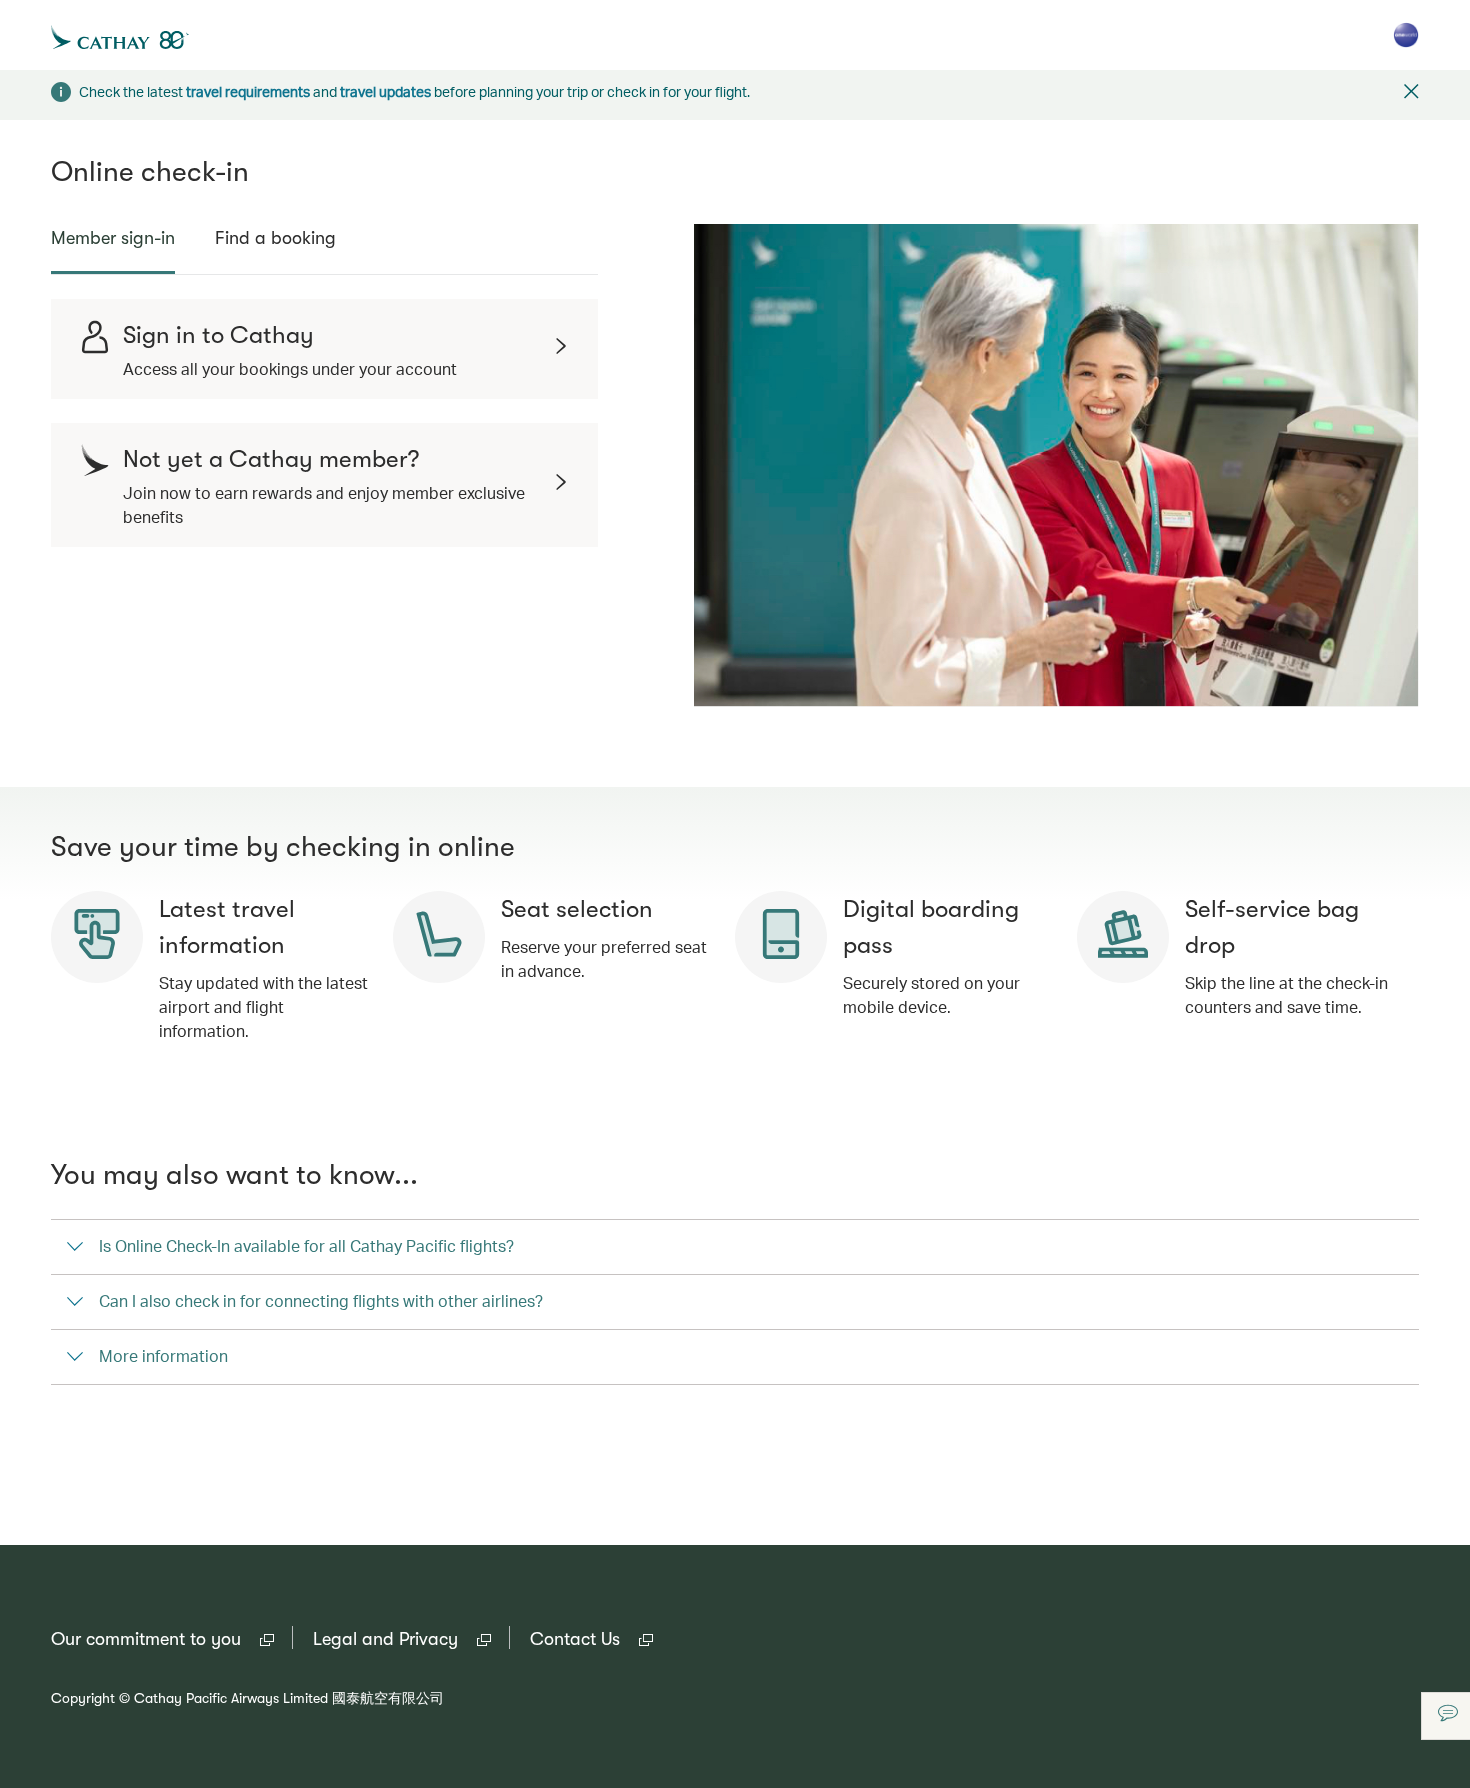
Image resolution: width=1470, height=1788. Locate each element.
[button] (1411, 93)
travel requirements (248, 91)
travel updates (385, 91)
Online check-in (150, 172)
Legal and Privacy (402, 1640)
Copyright (83, 1698)
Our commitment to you (162, 1640)
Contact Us (591, 1640)
